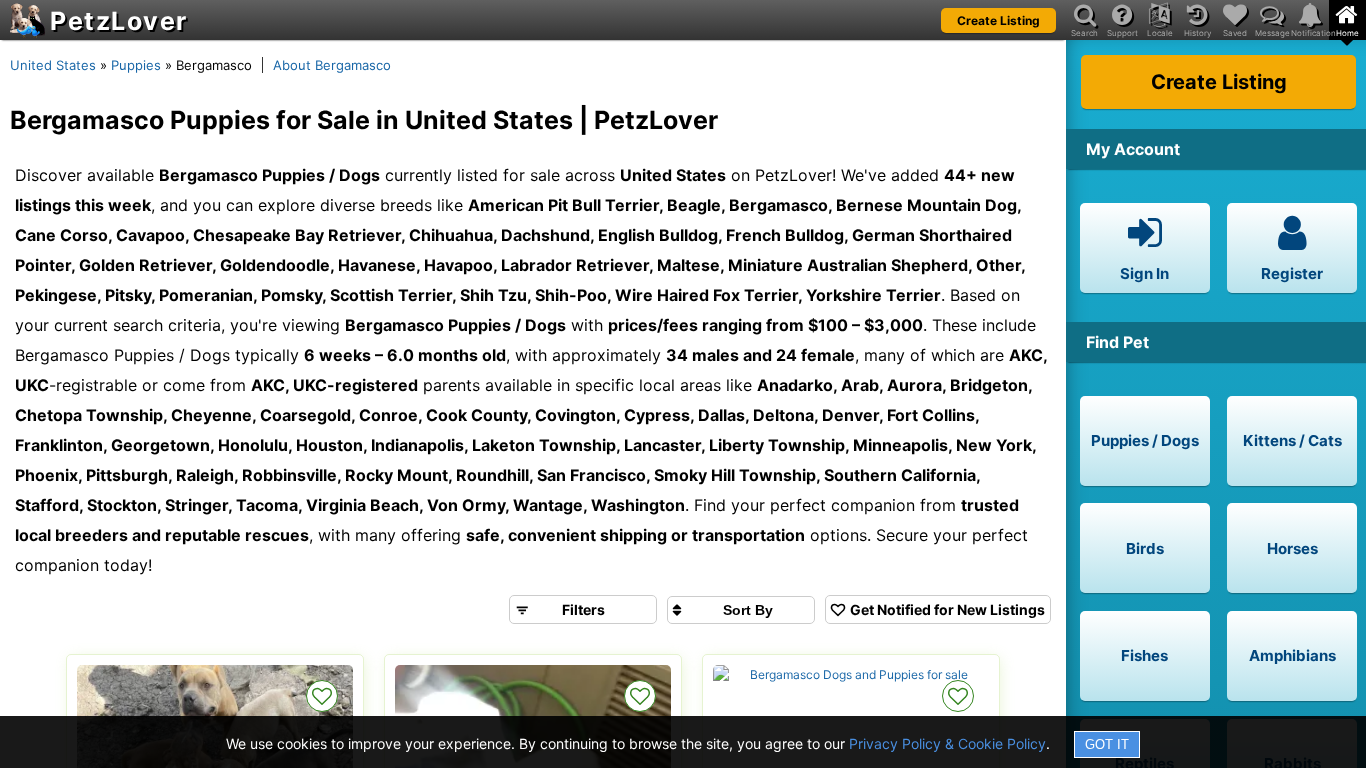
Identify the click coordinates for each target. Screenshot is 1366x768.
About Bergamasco (332, 65)
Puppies (136, 65)
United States (53, 65)
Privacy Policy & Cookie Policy (947, 743)
